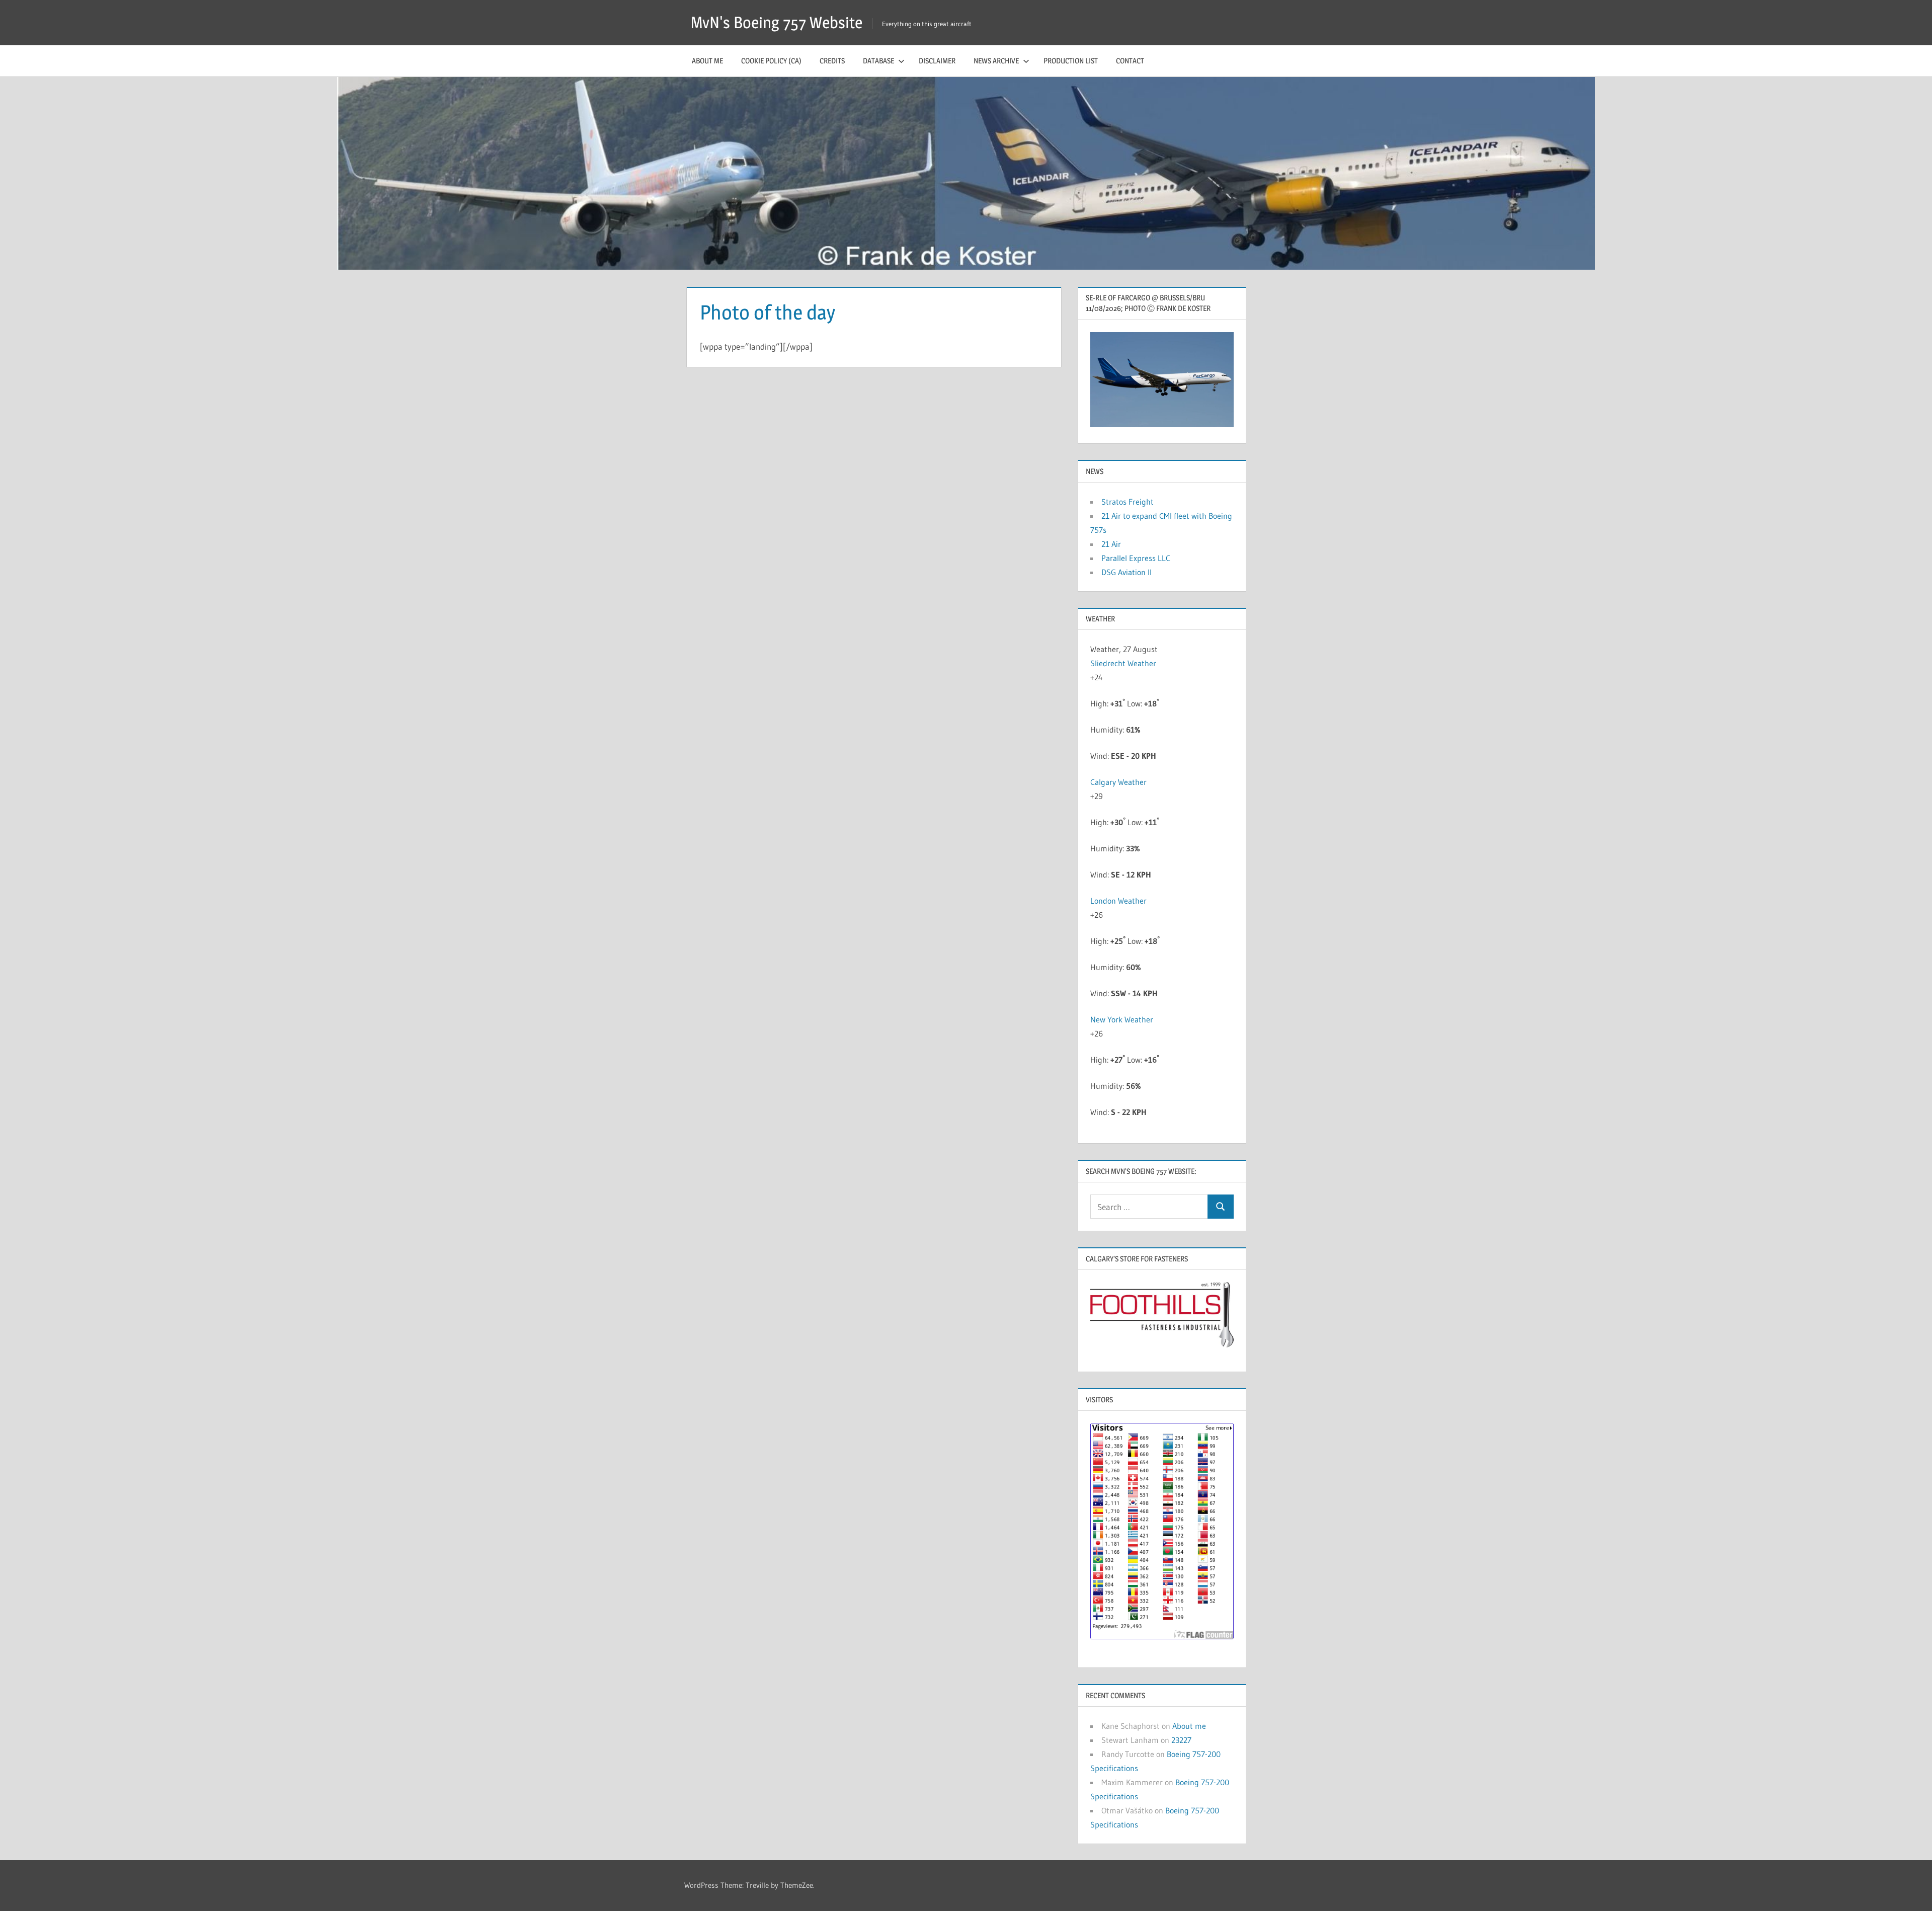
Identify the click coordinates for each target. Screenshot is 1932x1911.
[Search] (1221, 1207)
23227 (1181, 1740)
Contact (1130, 61)
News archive (996, 61)
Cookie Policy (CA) (771, 61)
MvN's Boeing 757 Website (777, 22)
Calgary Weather (1118, 782)
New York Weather (1122, 1019)
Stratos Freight (1128, 502)
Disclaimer (937, 61)
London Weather (1118, 901)
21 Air (1111, 544)
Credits (832, 61)
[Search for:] (1149, 1207)
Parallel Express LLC (1136, 558)
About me (707, 61)
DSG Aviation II (1126, 572)
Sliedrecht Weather (1123, 663)
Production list (1071, 61)
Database (878, 61)
